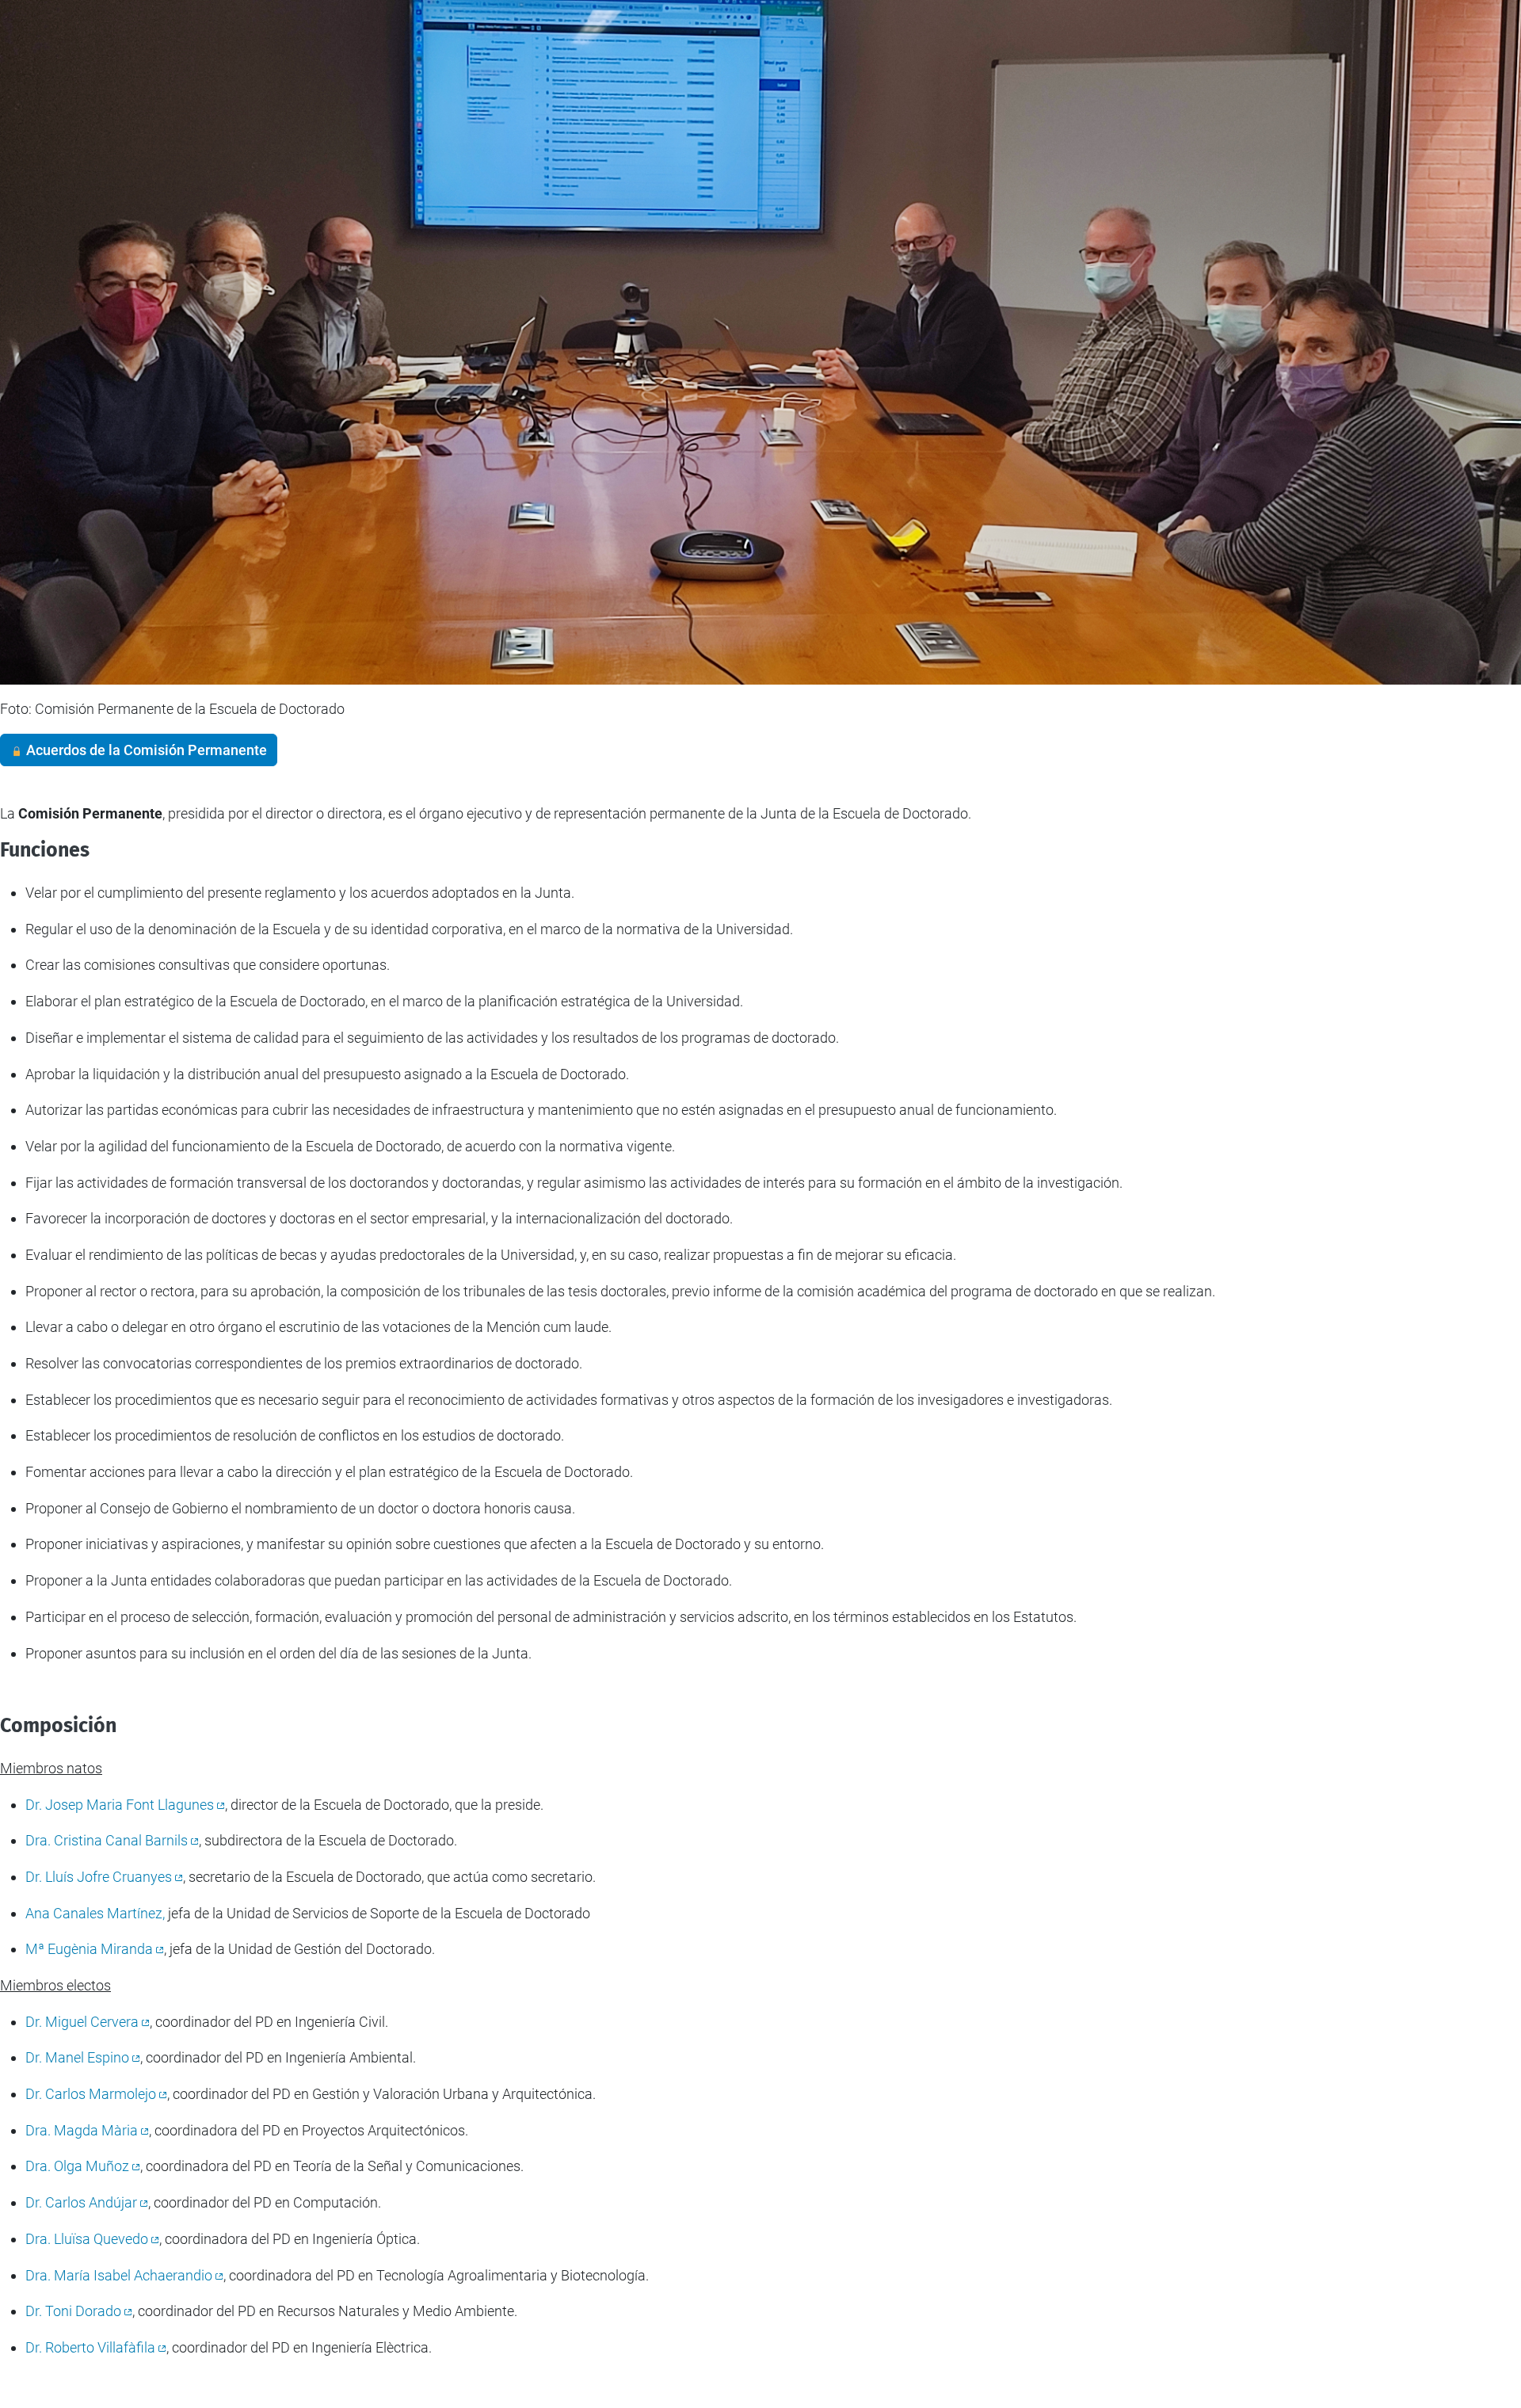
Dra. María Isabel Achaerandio (119, 2275)
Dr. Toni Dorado (73, 2311)
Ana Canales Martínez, (95, 1913)
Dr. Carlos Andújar (81, 2202)
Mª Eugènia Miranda (89, 1949)
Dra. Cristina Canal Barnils (107, 1840)
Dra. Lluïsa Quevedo (87, 2239)
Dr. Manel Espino (77, 2057)
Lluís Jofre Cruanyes (99, 1877)
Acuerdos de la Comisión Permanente (145, 750)
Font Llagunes (120, 1805)
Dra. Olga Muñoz (77, 2166)
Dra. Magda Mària (82, 2130)
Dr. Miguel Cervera (82, 2022)
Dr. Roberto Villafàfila (90, 2347)
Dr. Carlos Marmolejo (91, 2094)
